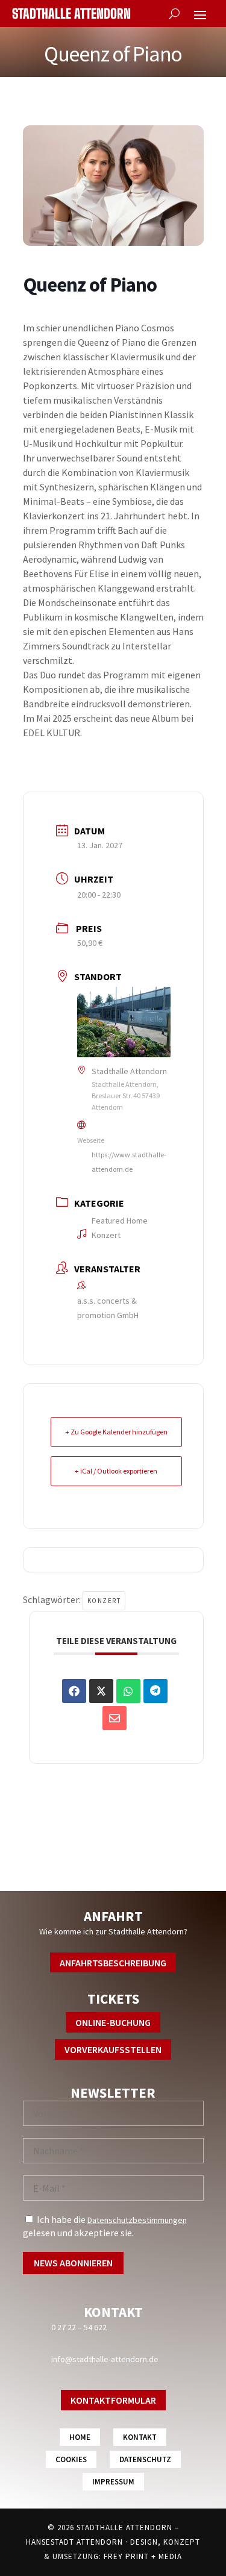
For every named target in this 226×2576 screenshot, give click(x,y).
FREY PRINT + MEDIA (143, 2556)
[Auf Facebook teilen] (74, 1691)
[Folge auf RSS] (137, 1874)
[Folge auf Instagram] (113, 1874)
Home (80, 2437)
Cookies (71, 2459)
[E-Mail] (115, 1718)
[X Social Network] (101, 1691)
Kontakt (140, 2437)
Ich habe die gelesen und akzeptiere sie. (105, 2226)
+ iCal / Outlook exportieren (116, 1471)
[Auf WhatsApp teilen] (128, 1691)
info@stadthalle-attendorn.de (105, 2359)
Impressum (113, 2482)
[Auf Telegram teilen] (155, 1691)
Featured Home (120, 1221)
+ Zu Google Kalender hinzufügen (116, 1432)
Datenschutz (145, 2459)
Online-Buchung (113, 2022)
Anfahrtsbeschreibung (113, 1963)
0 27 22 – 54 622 (79, 2327)
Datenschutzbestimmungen (137, 2220)
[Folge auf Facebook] (89, 1874)
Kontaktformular (113, 2400)
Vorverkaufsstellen (113, 2049)
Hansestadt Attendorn (74, 2542)
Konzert (106, 1235)
